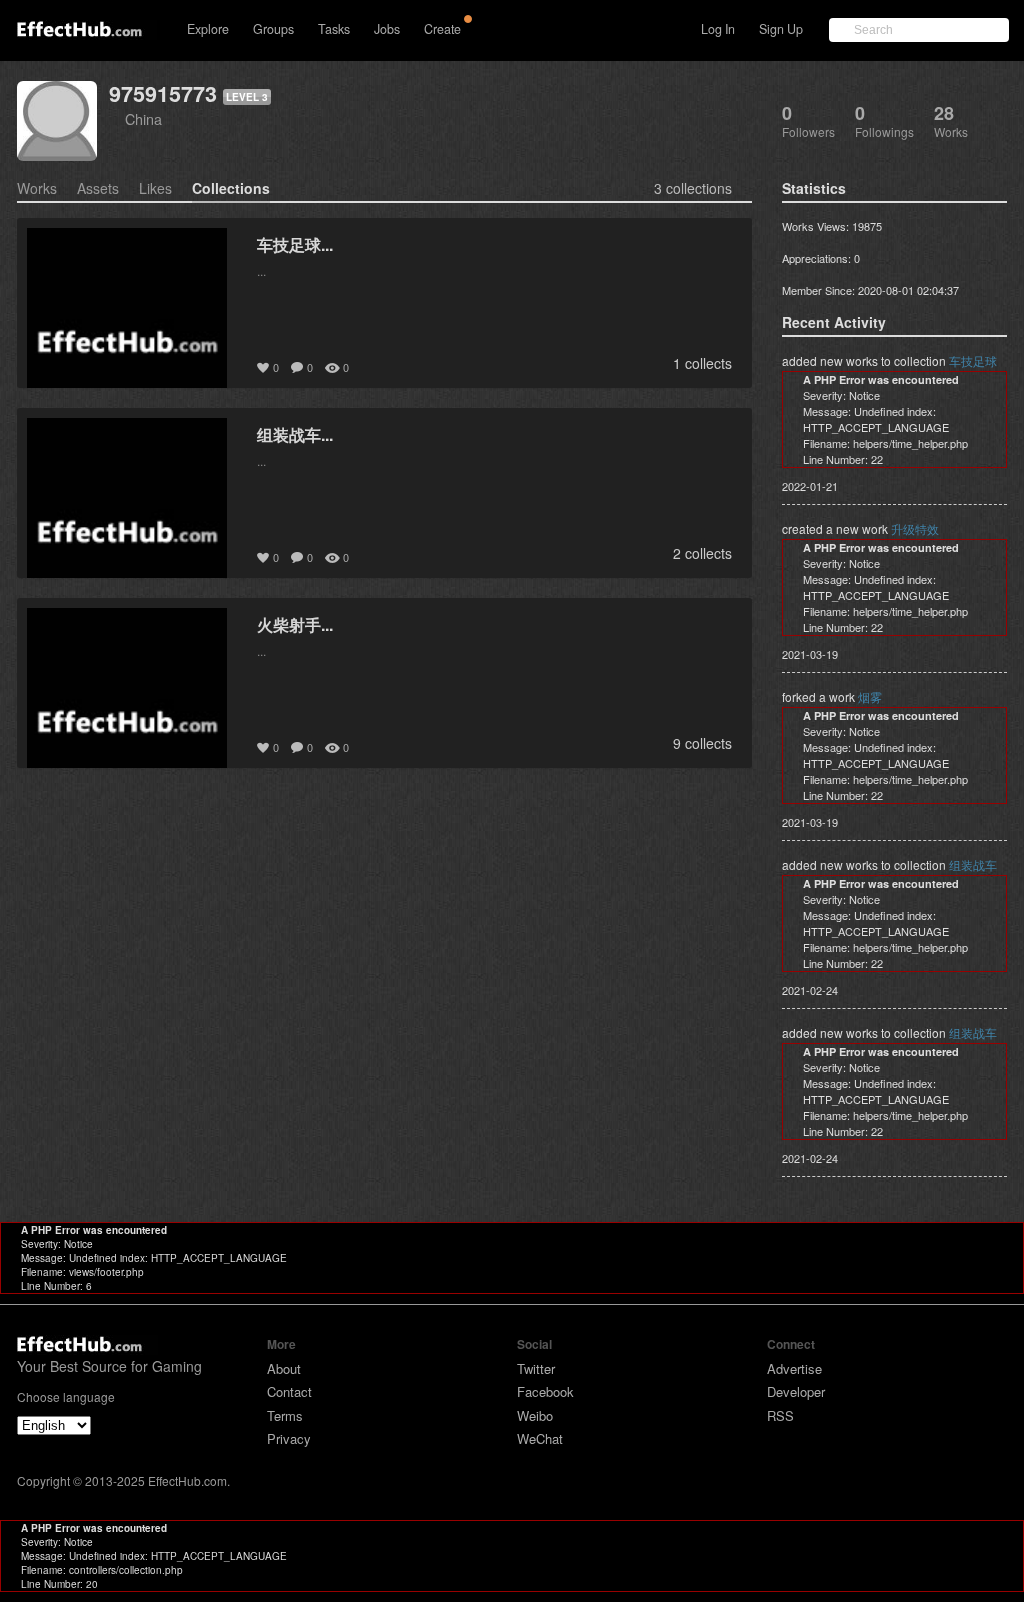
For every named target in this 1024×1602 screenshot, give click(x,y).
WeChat (540, 1438)
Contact (289, 1391)
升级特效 (915, 528)
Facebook (545, 1391)
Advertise (794, 1368)
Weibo (535, 1415)
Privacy (289, 1438)
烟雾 (870, 696)
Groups (273, 29)
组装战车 (973, 864)
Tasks (334, 29)
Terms (285, 1415)
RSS (780, 1415)
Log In (718, 29)
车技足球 (973, 360)
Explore (208, 29)
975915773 (163, 93)
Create (442, 29)
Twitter (536, 1368)
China (143, 118)
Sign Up (781, 29)
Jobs (387, 29)
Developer (796, 1391)
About (284, 1368)
